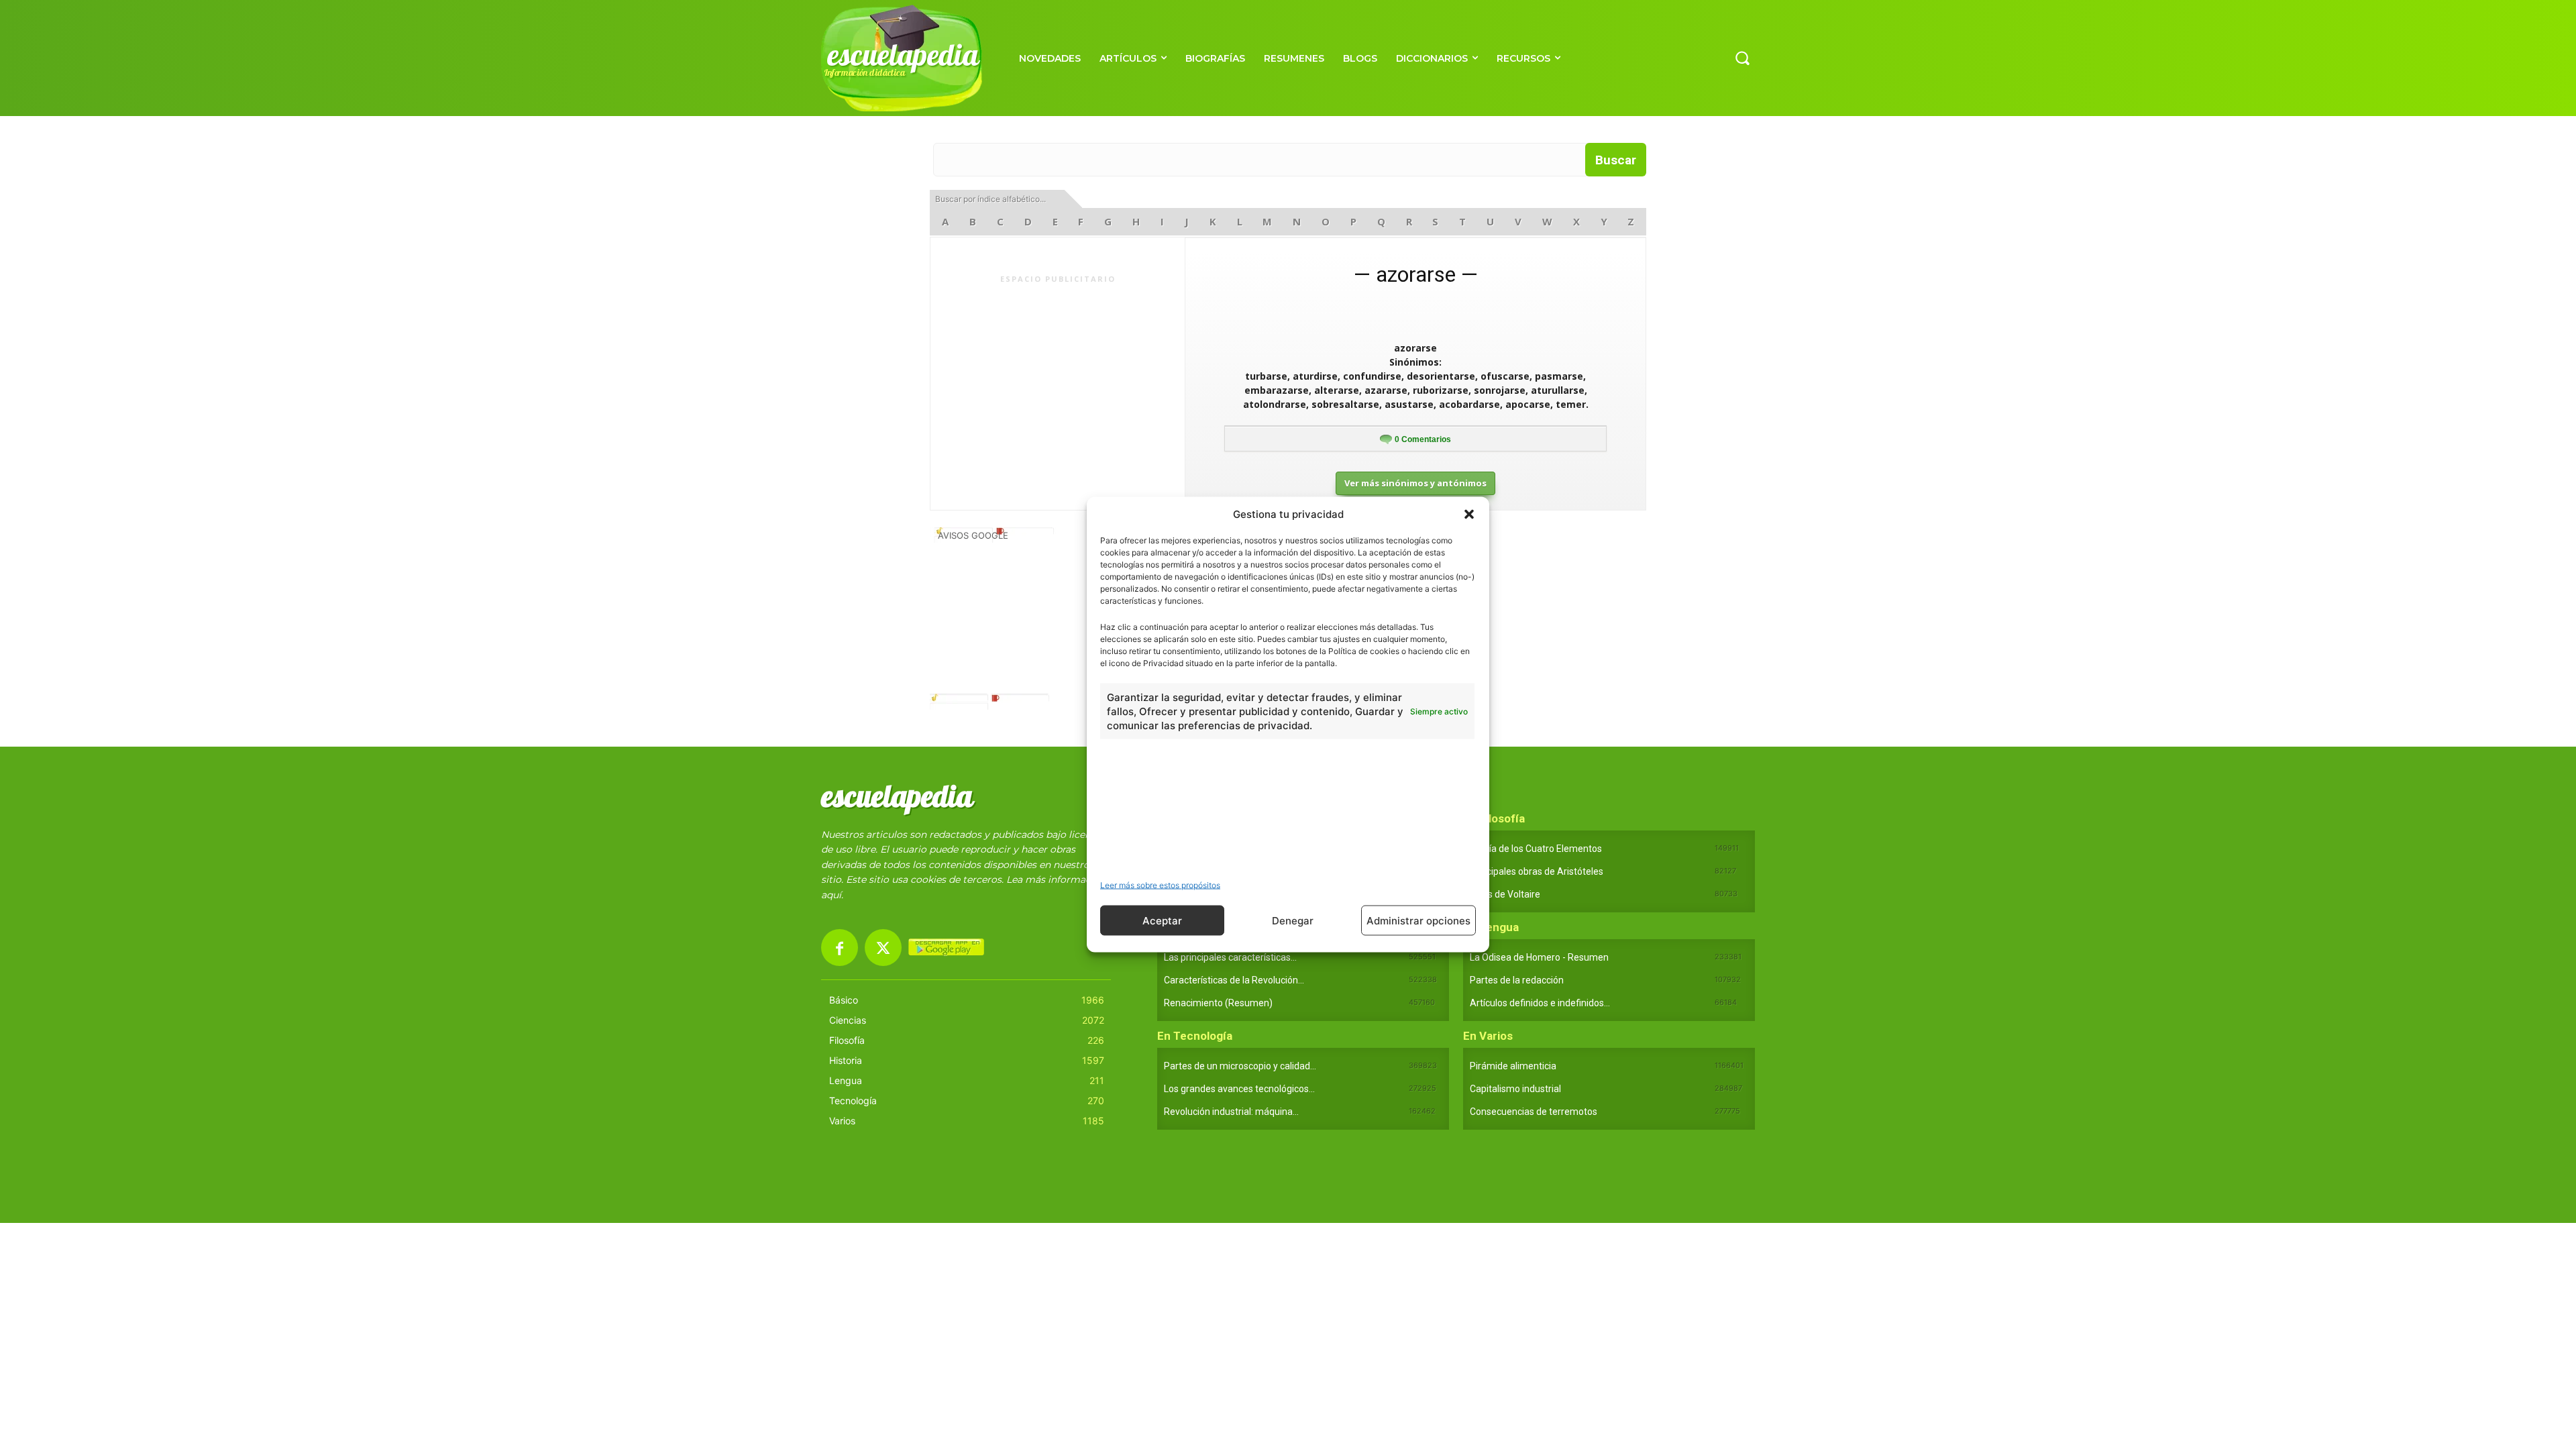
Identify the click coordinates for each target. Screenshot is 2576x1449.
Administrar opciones (1418, 920)
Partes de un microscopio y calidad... (1240, 1066)
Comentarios (1423, 439)
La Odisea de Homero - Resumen (1539, 957)
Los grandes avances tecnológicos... (1239, 1089)
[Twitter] (883, 948)
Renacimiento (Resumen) (1218, 1003)
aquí (831, 895)
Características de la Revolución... (1234, 980)
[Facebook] (840, 948)
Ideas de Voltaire (1505, 894)
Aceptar (1162, 920)
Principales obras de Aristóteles (1537, 871)
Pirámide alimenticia (1513, 1066)
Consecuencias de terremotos (1534, 1112)
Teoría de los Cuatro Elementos (1536, 849)
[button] (1469, 514)
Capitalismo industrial (1515, 1089)
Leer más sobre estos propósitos (1160, 885)
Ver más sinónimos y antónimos (1415, 483)
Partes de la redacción (1517, 980)
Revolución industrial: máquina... (1231, 1112)
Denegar (1293, 920)
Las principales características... (1230, 957)
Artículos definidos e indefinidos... (1540, 1003)
